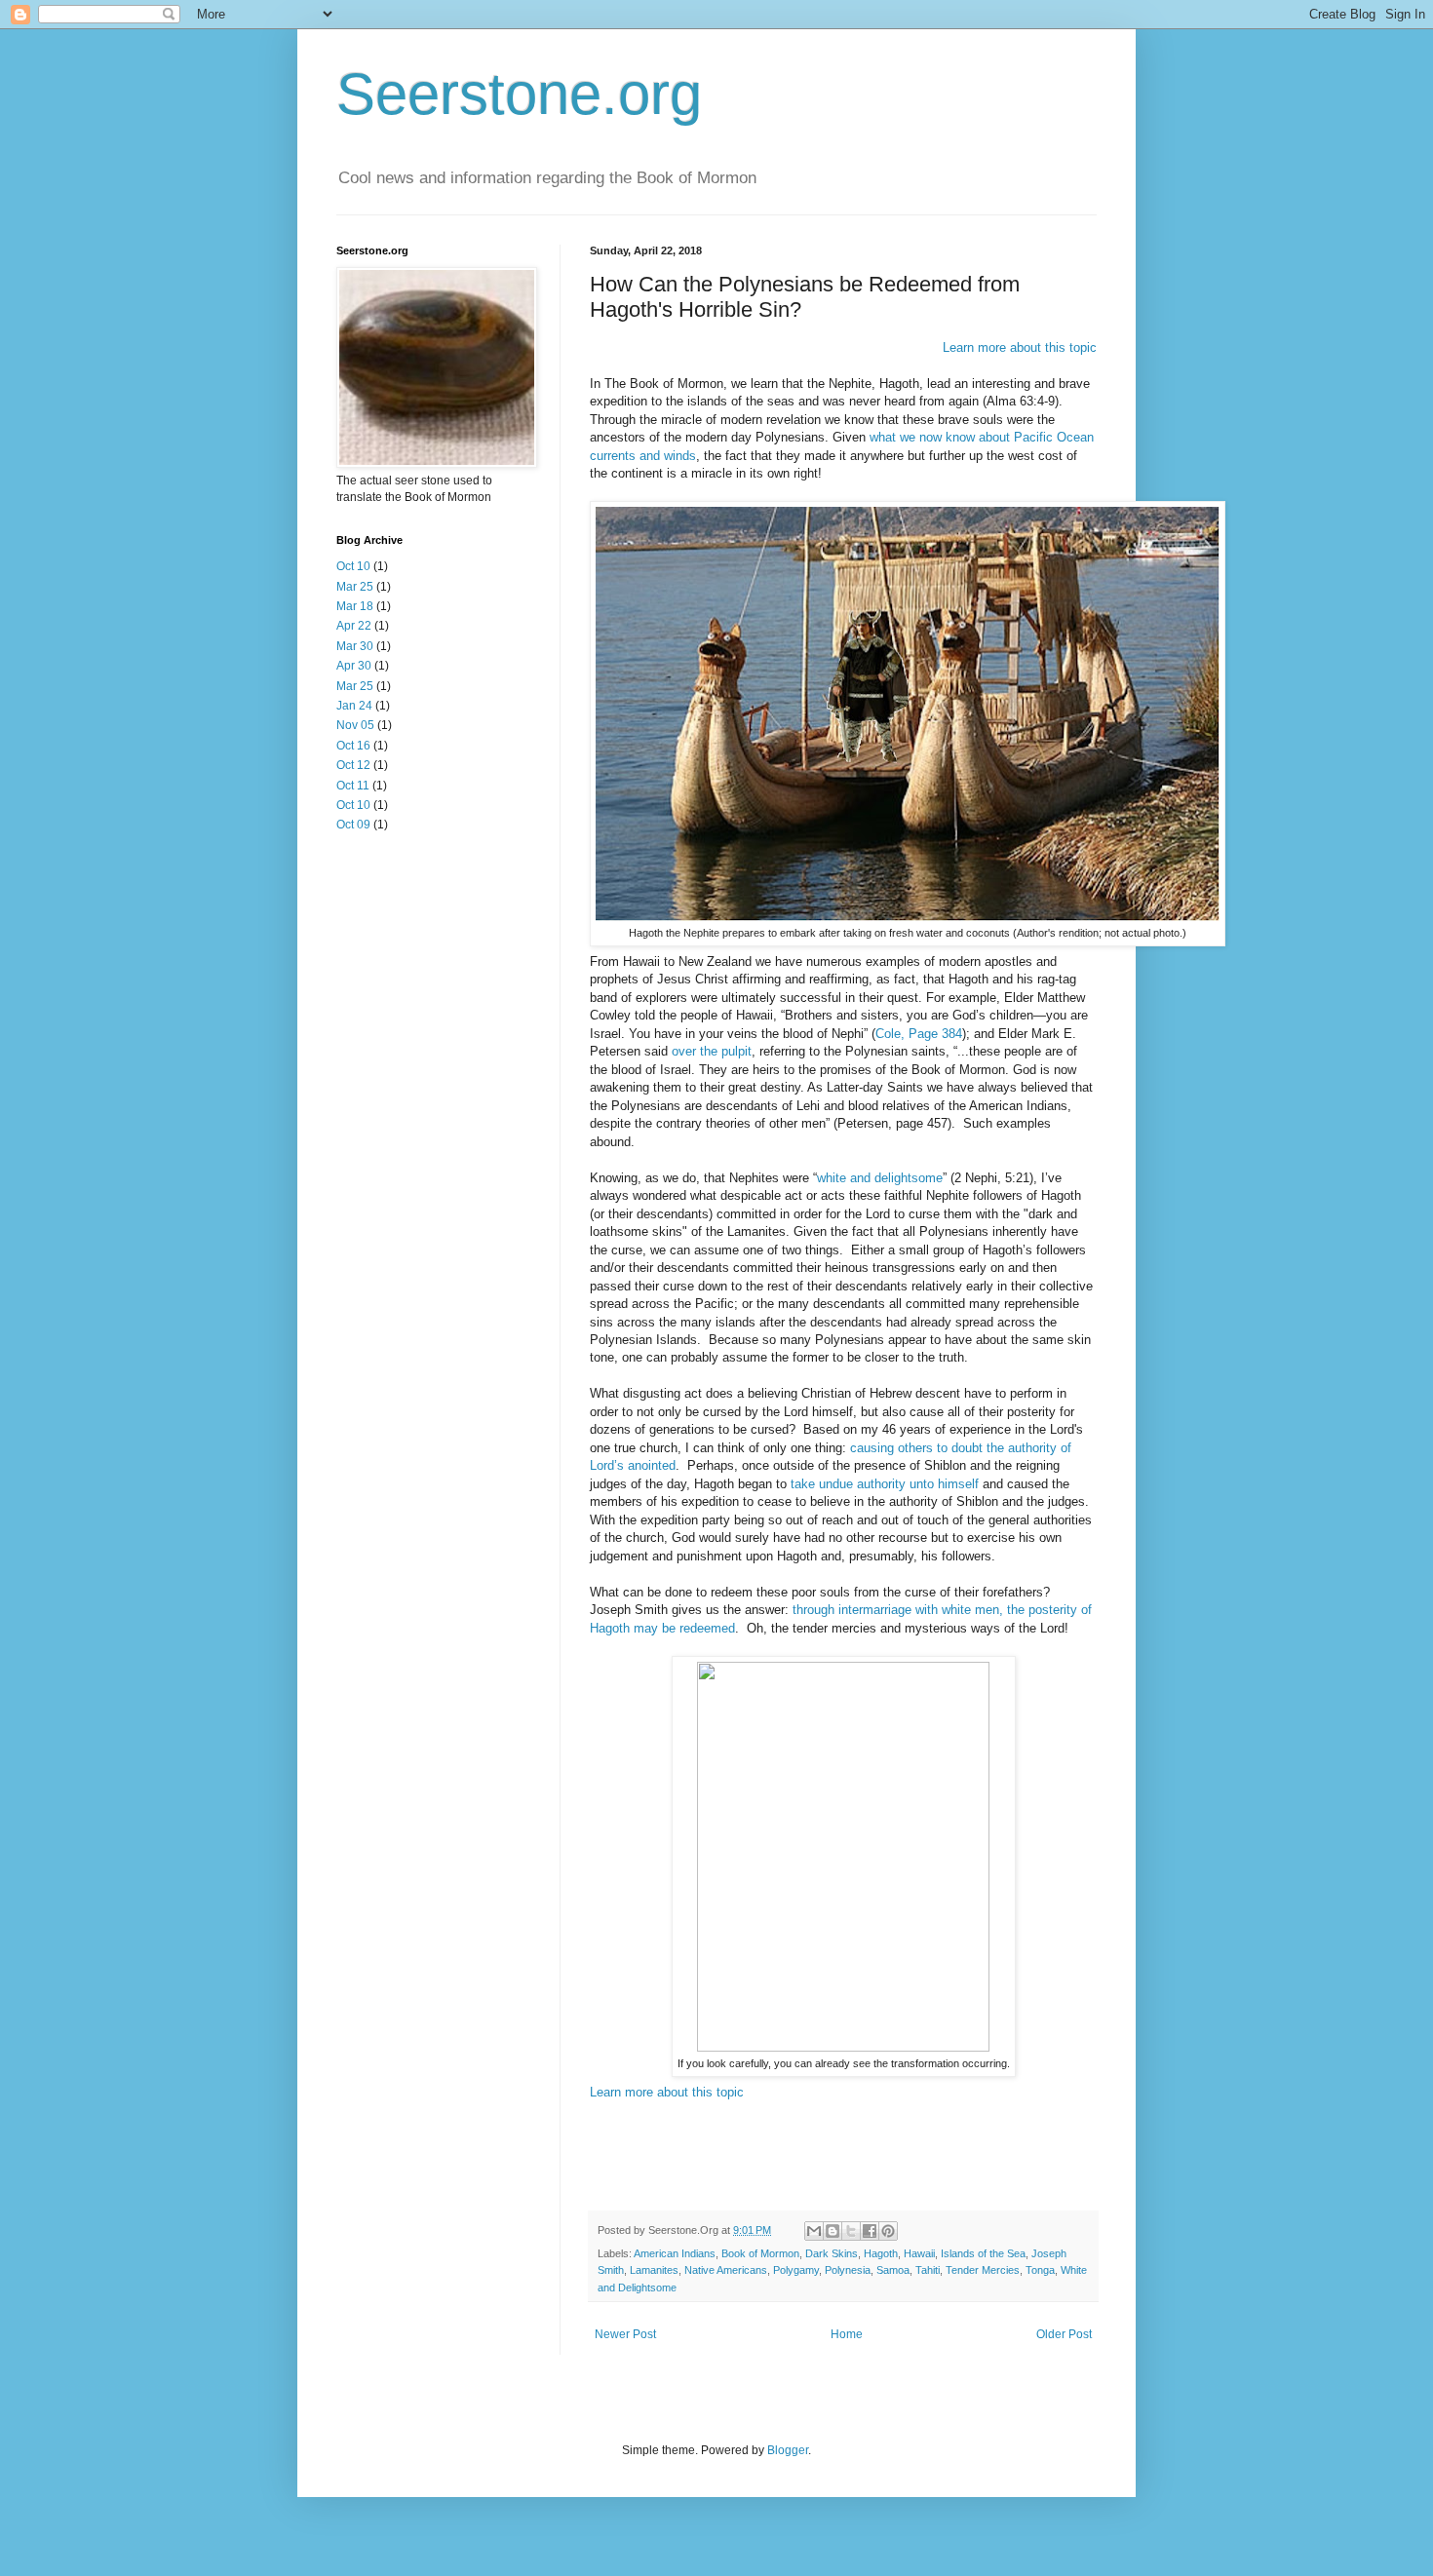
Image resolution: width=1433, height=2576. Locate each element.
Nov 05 (355, 725)
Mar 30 (355, 646)
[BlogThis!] (833, 2231)
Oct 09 (353, 825)
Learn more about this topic (1020, 347)
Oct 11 (353, 786)
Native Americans (726, 2270)
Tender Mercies (983, 2270)
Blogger (788, 2450)
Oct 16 (353, 746)
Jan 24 (354, 706)
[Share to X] (851, 2231)
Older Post (1064, 2334)
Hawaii (919, 2253)
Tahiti (928, 2270)
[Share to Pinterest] (888, 2231)
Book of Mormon (760, 2253)
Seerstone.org (519, 94)
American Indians (675, 2253)
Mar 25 (355, 587)
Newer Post (625, 2334)
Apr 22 (354, 626)
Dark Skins (832, 2253)
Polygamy (796, 2270)
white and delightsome (880, 1178)
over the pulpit (712, 1051)
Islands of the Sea (983, 2253)
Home (847, 2334)
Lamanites (654, 2270)
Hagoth (881, 2253)
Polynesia (848, 2270)
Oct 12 (353, 765)
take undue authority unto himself (885, 1484)
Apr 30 (354, 666)
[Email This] (814, 2231)
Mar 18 (355, 606)
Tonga (1040, 2270)
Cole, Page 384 (919, 1034)
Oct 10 (353, 566)
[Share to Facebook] (870, 2231)
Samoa (893, 2270)
